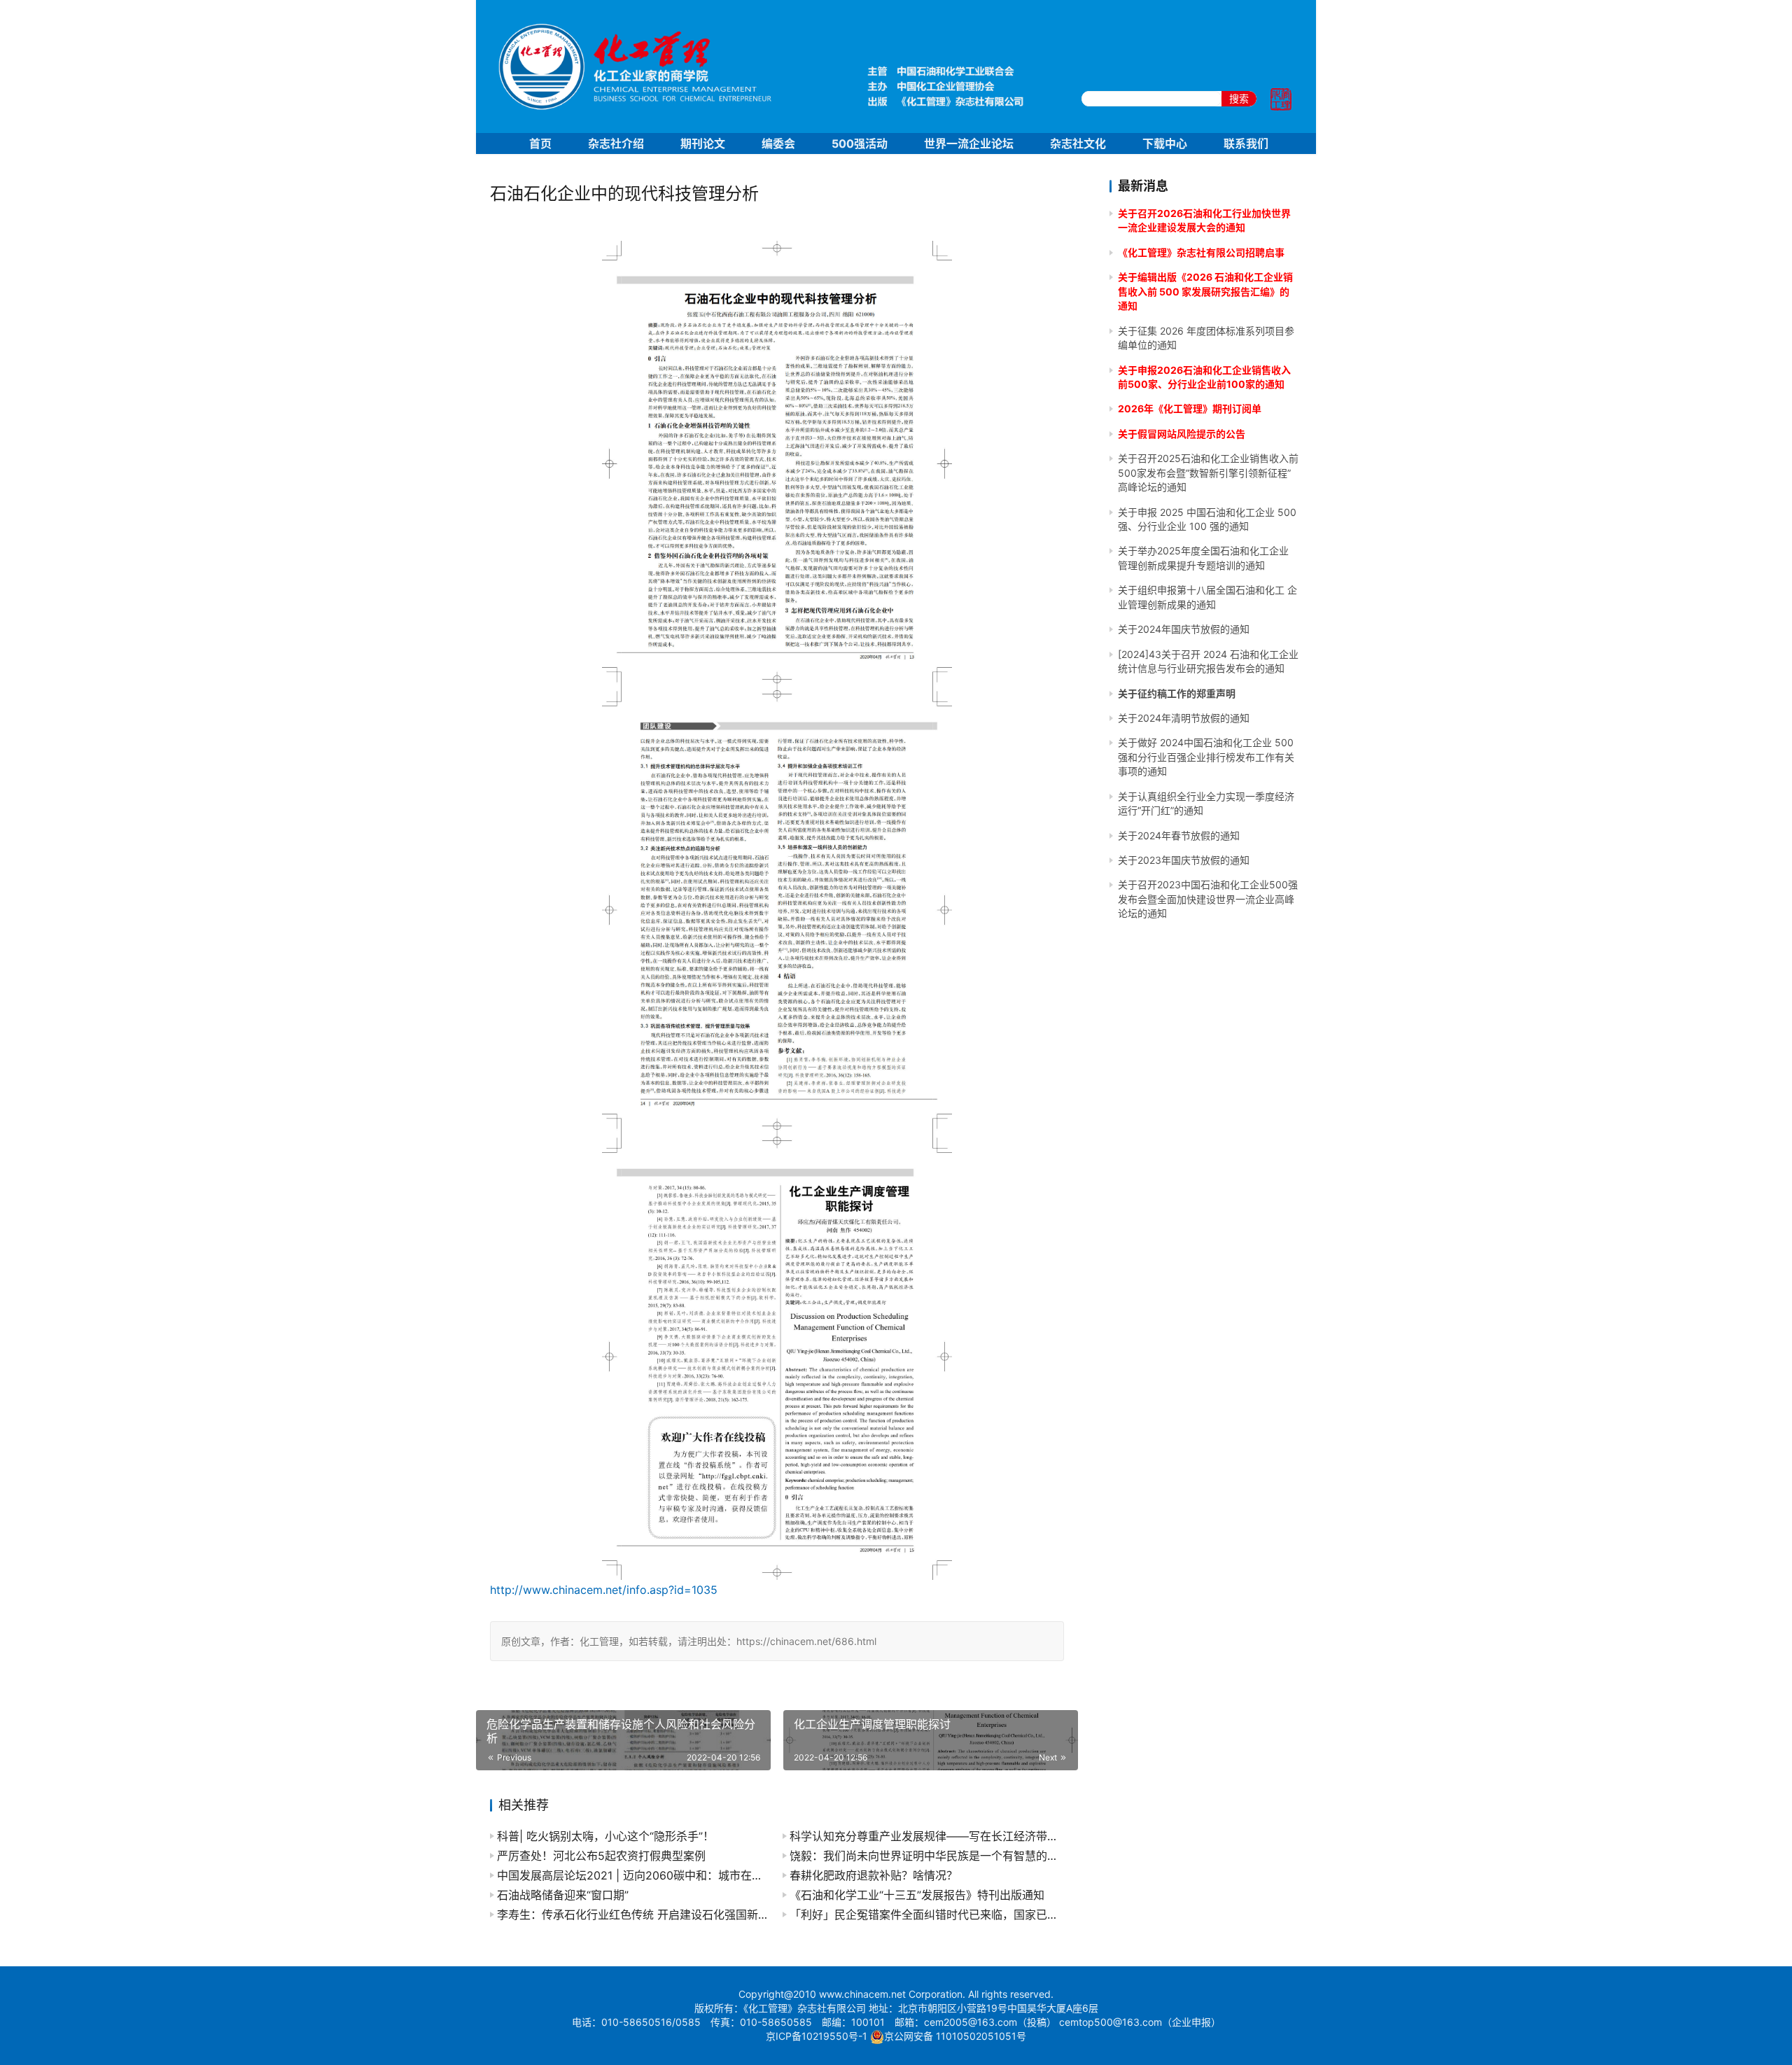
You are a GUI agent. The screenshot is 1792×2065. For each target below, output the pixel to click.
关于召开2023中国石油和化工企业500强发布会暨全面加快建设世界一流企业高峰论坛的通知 (1208, 899)
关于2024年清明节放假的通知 (1184, 718)
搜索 (1239, 98)
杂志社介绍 (616, 143)
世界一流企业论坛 (969, 143)
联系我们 (1246, 143)
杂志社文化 (1078, 143)
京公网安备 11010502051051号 (955, 2036)
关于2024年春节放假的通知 (1179, 835)
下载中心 (1165, 143)
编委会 (778, 143)
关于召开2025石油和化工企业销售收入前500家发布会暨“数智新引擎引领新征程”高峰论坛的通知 (1208, 472)
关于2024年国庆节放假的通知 (1184, 629)
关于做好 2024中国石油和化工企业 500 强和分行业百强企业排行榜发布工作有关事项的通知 (1206, 757)
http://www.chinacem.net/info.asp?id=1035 (604, 1590)
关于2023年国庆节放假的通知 (1184, 860)
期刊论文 (703, 143)
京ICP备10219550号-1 (817, 2036)
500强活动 (860, 143)
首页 (540, 143)
